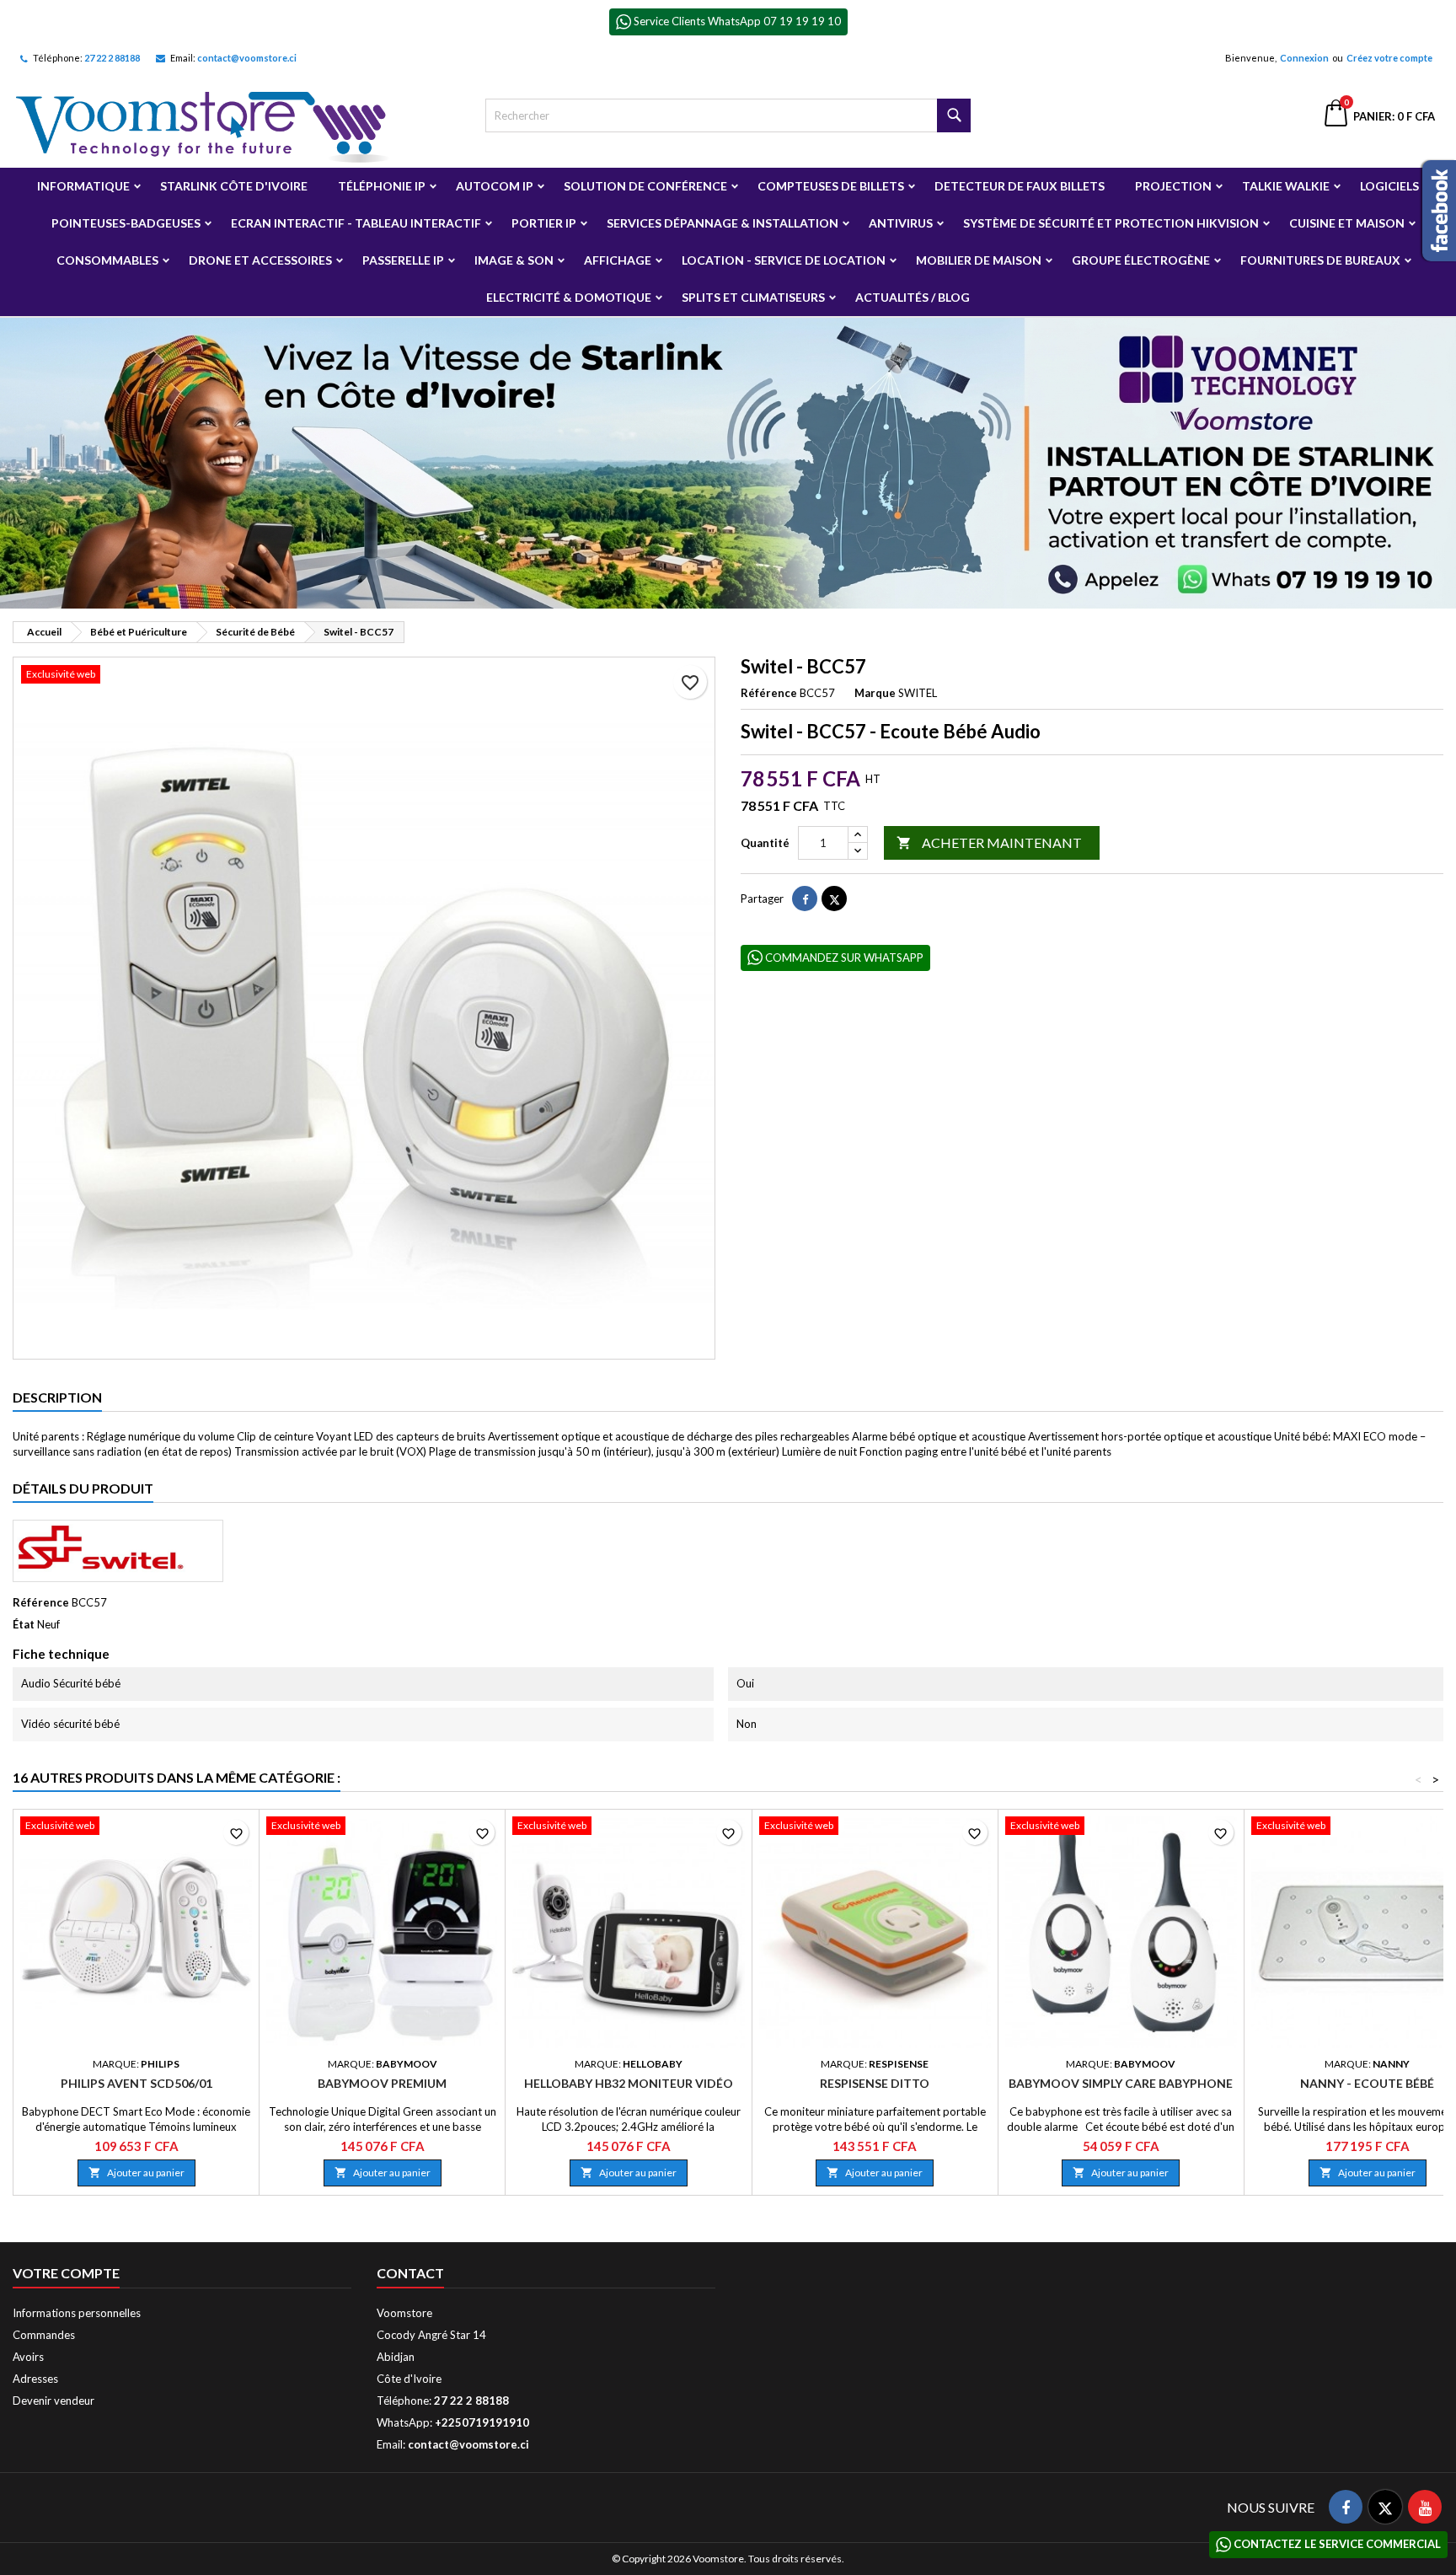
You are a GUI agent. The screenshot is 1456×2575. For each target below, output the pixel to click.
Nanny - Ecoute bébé (1367, 2083)
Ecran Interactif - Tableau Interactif (356, 223)
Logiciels (1389, 186)
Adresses (35, 2379)
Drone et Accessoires (260, 260)
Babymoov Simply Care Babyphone (1121, 2083)
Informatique (83, 186)
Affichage (618, 260)
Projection (1173, 186)
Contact (410, 2273)
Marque (875, 693)
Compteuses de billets (831, 186)
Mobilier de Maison (979, 260)
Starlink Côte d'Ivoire (234, 186)
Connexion (1304, 58)
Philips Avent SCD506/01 (136, 2083)
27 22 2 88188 (112, 58)
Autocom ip (495, 186)
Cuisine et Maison (1347, 223)
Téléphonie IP (382, 186)
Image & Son (514, 260)
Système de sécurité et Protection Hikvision (1111, 223)
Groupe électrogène (1141, 260)
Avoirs (28, 2357)
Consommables (107, 260)
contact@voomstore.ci (247, 58)
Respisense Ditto (875, 2083)
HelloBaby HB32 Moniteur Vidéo (629, 2083)
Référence (769, 693)
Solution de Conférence (645, 186)
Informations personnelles (77, 2313)
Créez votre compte (1389, 58)
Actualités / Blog (913, 297)
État (24, 1624)
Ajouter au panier (136, 2173)
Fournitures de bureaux (1320, 260)
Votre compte (66, 2273)
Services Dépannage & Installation (723, 223)
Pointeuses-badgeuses (126, 223)
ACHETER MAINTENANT (989, 842)
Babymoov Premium (382, 2083)
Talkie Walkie (1286, 186)
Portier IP (544, 223)
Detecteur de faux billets (1020, 186)
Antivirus (901, 223)
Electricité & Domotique (569, 297)
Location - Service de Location (784, 260)
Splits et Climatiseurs (753, 297)
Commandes (44, 2335)
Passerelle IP (403, 260)
